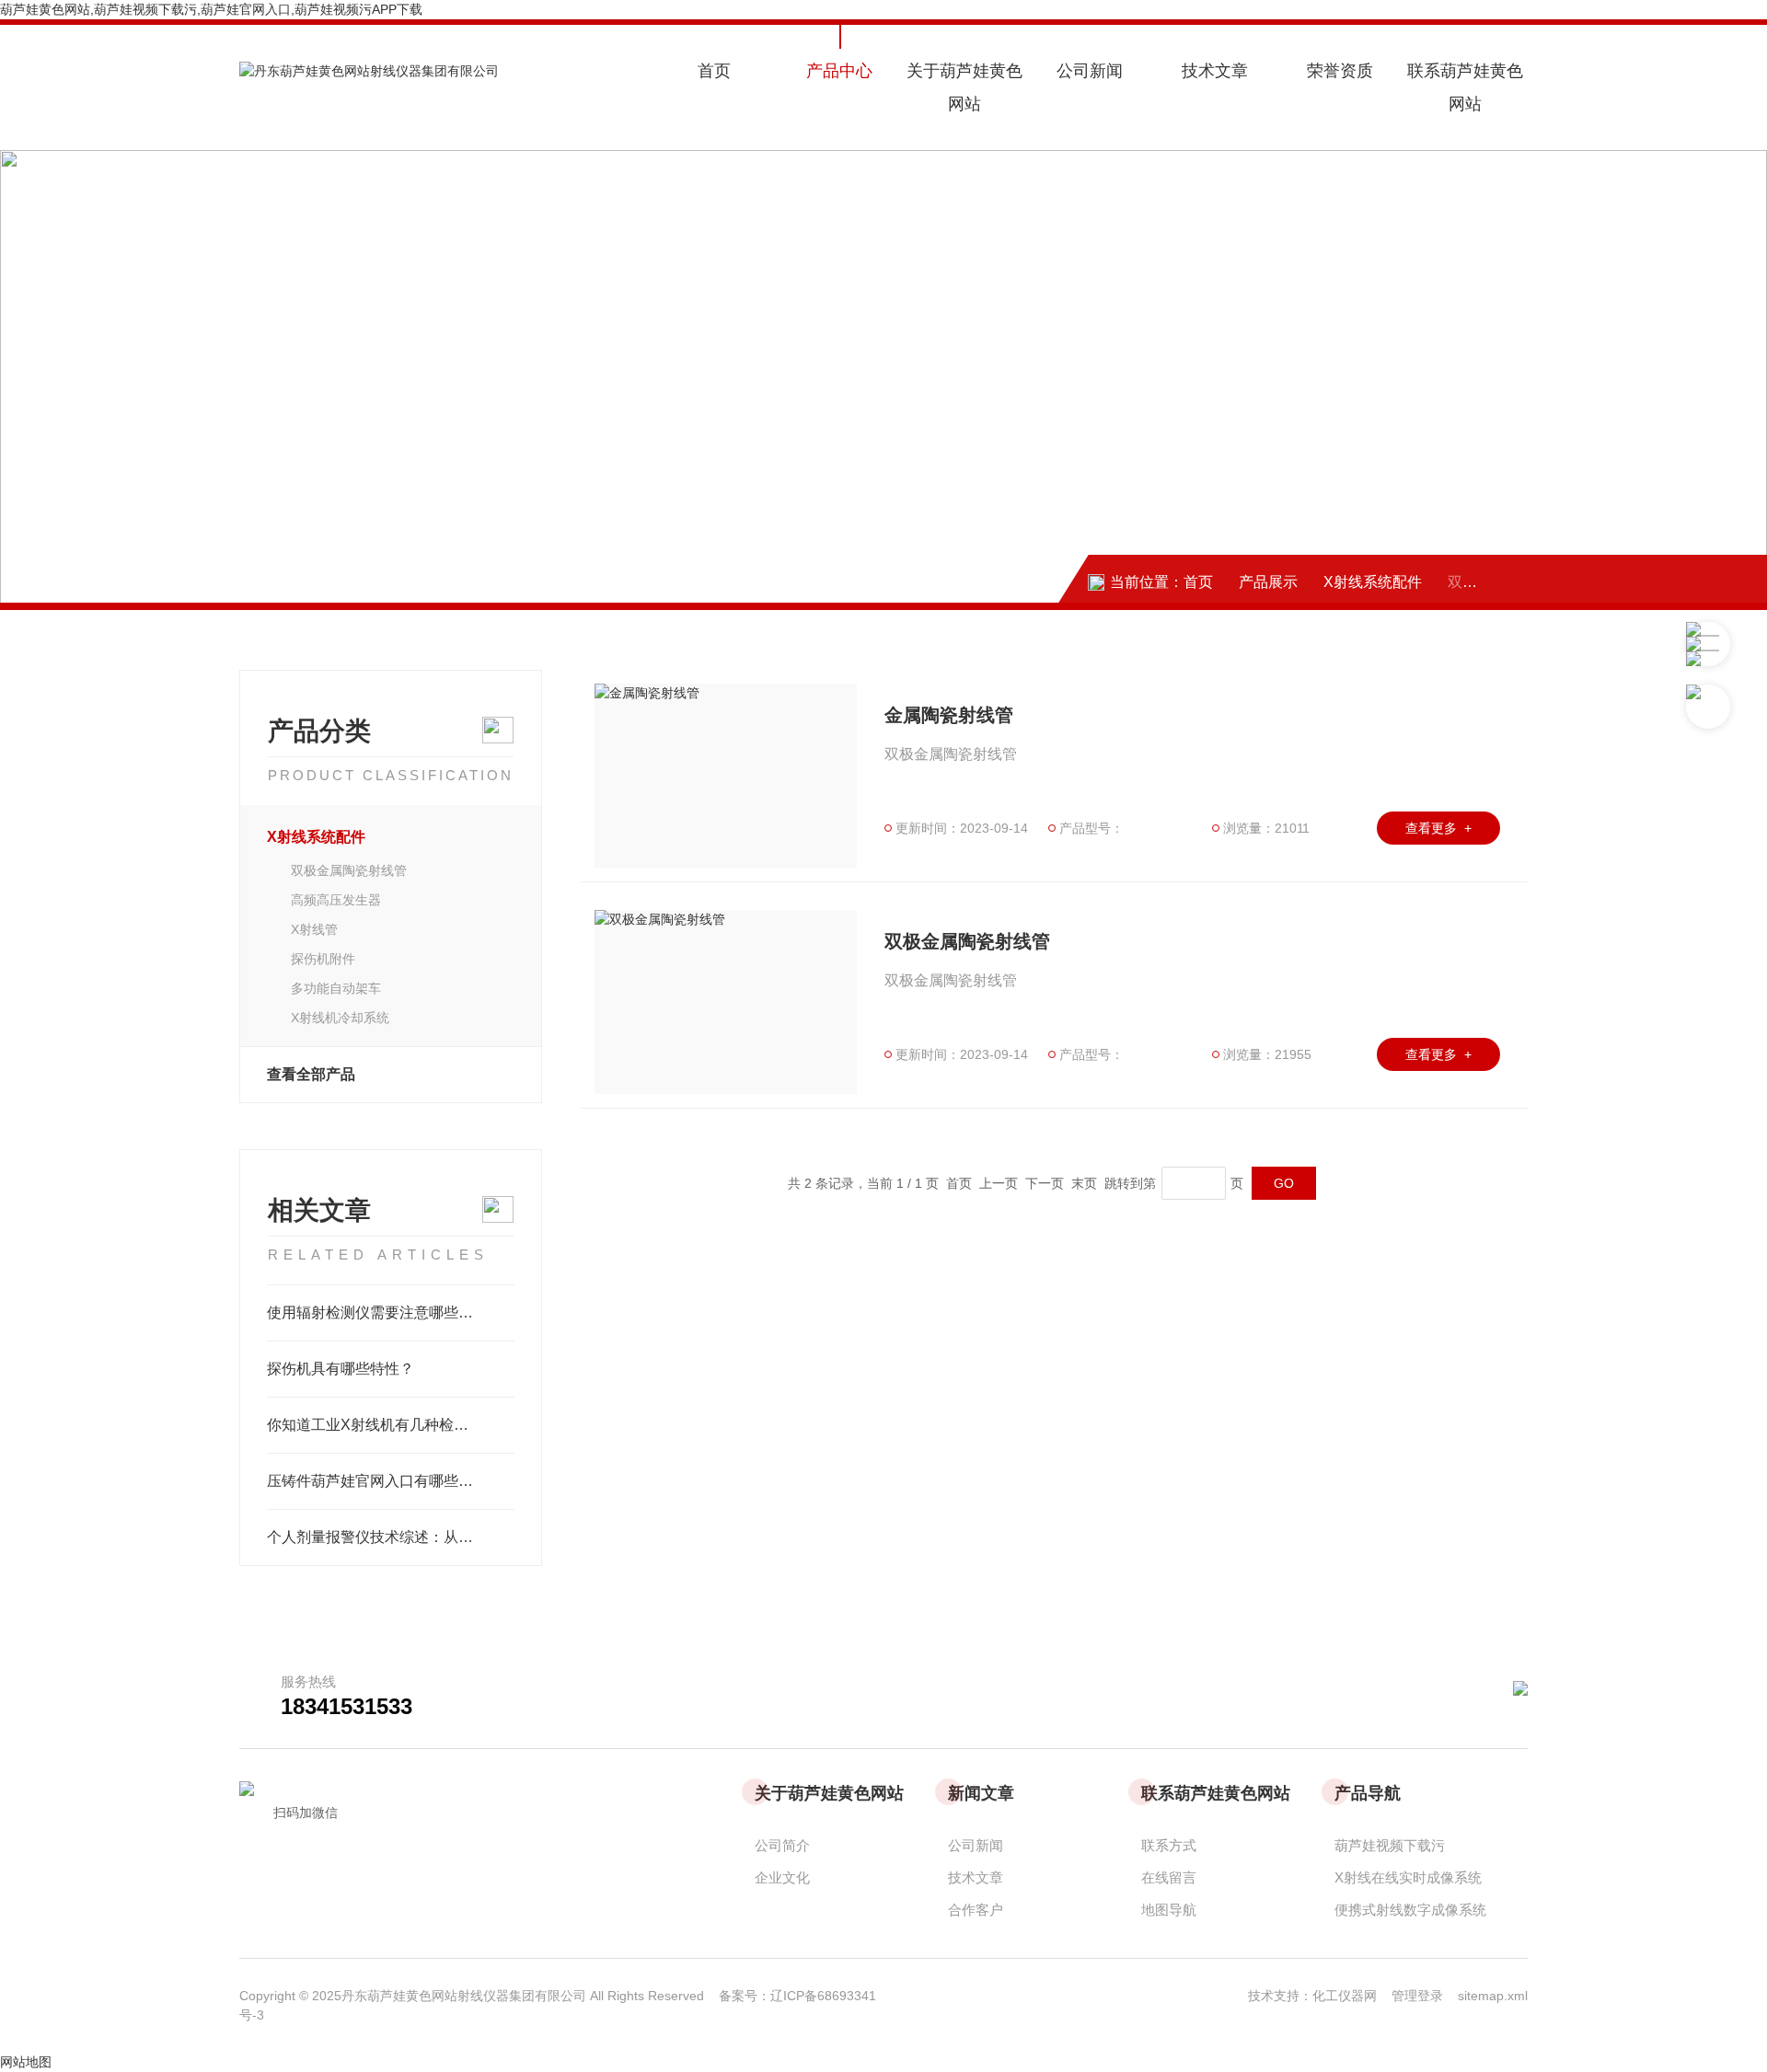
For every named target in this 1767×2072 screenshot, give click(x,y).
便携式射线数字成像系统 (1410, 1910)
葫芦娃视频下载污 (1390, 1845)
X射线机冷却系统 (340, 1018)
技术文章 (1215, 71)
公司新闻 (1090, 71)
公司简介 (782, 1845)
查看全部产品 (311, 1074)
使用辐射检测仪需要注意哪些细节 (377, 1312)
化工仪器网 (1352, 1996)
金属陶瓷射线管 (949, 715)
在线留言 (1169, 1877)
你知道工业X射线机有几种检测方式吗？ (391, 1425)
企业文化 (782, 1877)
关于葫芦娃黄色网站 (964, 87)
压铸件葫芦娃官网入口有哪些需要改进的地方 (391, 1481)
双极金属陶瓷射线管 (349, 870)
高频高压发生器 (336, 900)
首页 (714, 71)
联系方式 (1169, 1845)
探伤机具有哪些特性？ (341, 1369)
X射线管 (314, 929)
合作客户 (976, 1910)
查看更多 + (1438, 828)
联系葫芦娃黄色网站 (1465, 87)
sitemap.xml (1493, 1996)
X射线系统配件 (1373, 582)
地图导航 (1169, 1910)
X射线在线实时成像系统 (1408, 1877)
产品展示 (1268, 582)
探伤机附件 (323, 959)
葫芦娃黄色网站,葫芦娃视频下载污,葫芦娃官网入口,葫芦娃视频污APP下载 (211, 9)
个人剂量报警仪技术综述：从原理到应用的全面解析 (391, 1537)
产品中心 (839, 71)
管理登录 (1417, 1996)
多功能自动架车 (336, 988)
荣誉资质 (1340, 71)
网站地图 (26, 2062)
